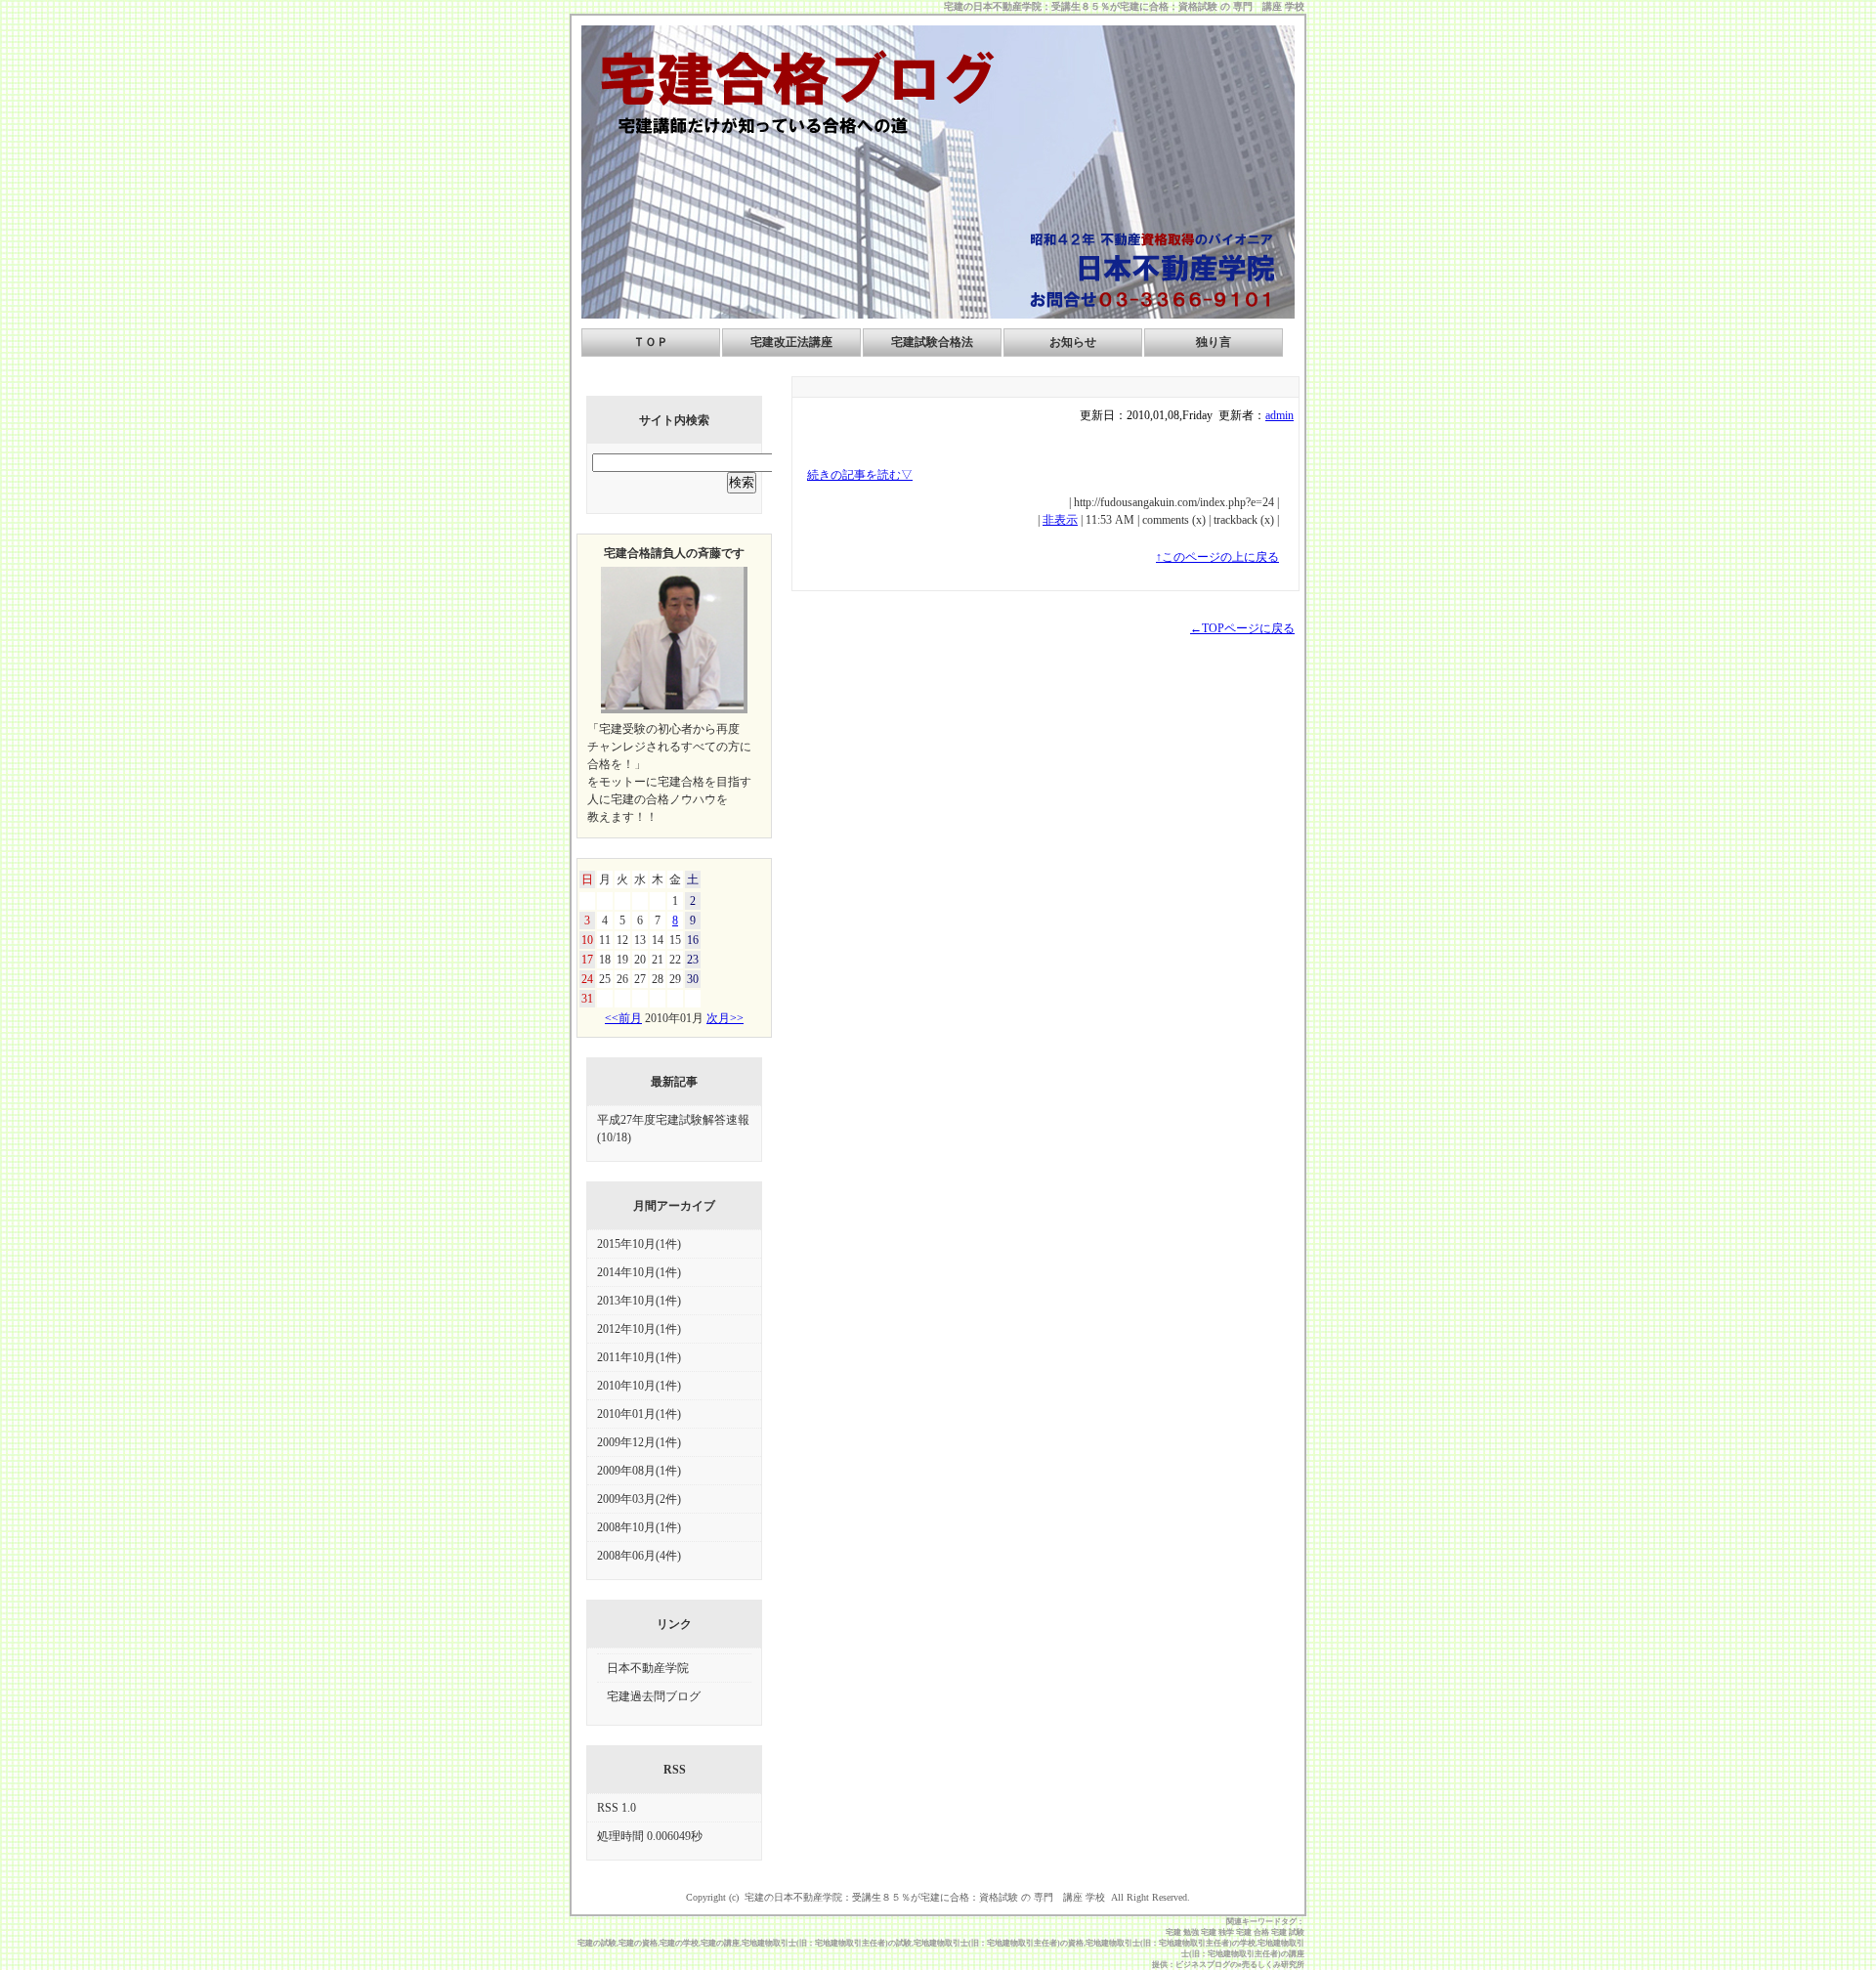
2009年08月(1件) (639, 1471)
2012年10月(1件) (639, 1329)
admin (1279, 415)
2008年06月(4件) (639, 1556)
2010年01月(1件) (639, 1414)
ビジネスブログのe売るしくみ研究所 (1240, 1965)
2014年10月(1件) (639, 1272)
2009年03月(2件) (639, 1499)
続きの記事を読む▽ (860, 475)
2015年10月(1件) (639, 1244)
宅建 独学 (1217, 1932)
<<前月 (623, 1018)
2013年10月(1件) (639, 1301)
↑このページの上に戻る (1217, 557)
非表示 (1060, 520)
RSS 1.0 (617, 1808)
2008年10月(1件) (639, 1527)
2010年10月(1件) (639, 1386)
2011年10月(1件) (639, 1357)
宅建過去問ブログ (654, 1696)
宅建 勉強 (1182, 1932)
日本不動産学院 (648, 1668)
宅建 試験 (1288, 1932)
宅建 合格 (1253, 1932)
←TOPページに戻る (1242, 628)
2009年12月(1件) (639, 1442)
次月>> (725, 1018)
